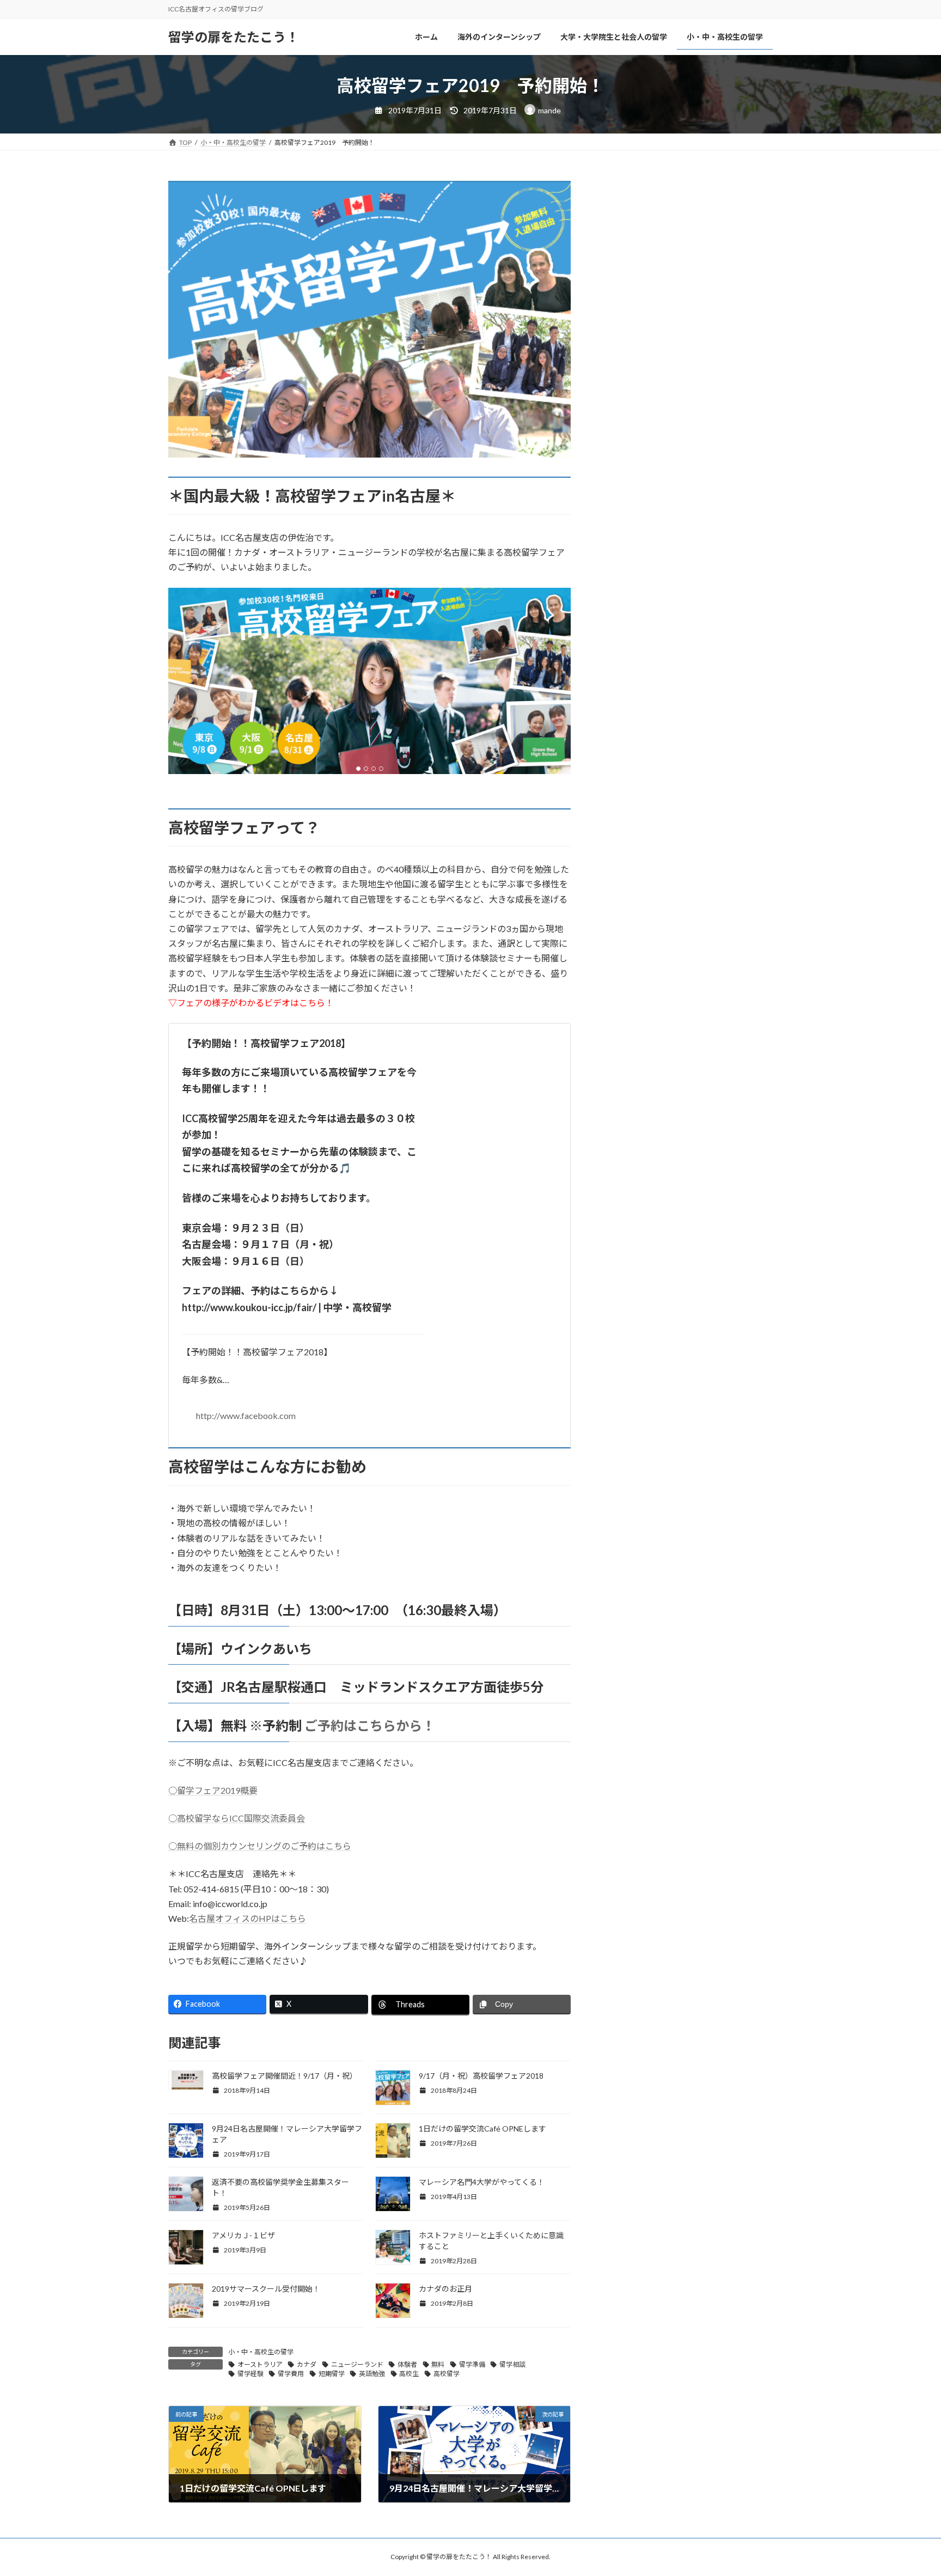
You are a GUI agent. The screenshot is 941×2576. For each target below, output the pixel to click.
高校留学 (447, 2374)
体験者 (407, 2364)
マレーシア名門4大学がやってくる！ (482, 2182)
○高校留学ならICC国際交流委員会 (237, 1818)
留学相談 (512, 2364)
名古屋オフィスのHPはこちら (248, 1918)
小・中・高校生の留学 (261, 2352)
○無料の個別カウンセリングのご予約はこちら (260, 1846)
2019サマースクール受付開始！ (266, 2289)
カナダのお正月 (445, 2289)
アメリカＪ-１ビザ (243, 2235)
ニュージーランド (357, 2364)
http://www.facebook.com (246, 1415)
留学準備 (472, 2364)
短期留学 (332, 2374)
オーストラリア (260, 2364)
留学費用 (291, 2374)
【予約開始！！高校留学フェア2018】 (299, 1152)
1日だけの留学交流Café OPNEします (482, 2129)
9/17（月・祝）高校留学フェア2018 (481, 2076)
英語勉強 (372, 2374)
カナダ (307, 2364)
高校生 (409, 2374)
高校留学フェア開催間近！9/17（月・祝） (285, 2076)
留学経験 (250, 2374)
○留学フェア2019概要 (213, 1790)
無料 (438, 2364)
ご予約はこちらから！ (368, 1725)
